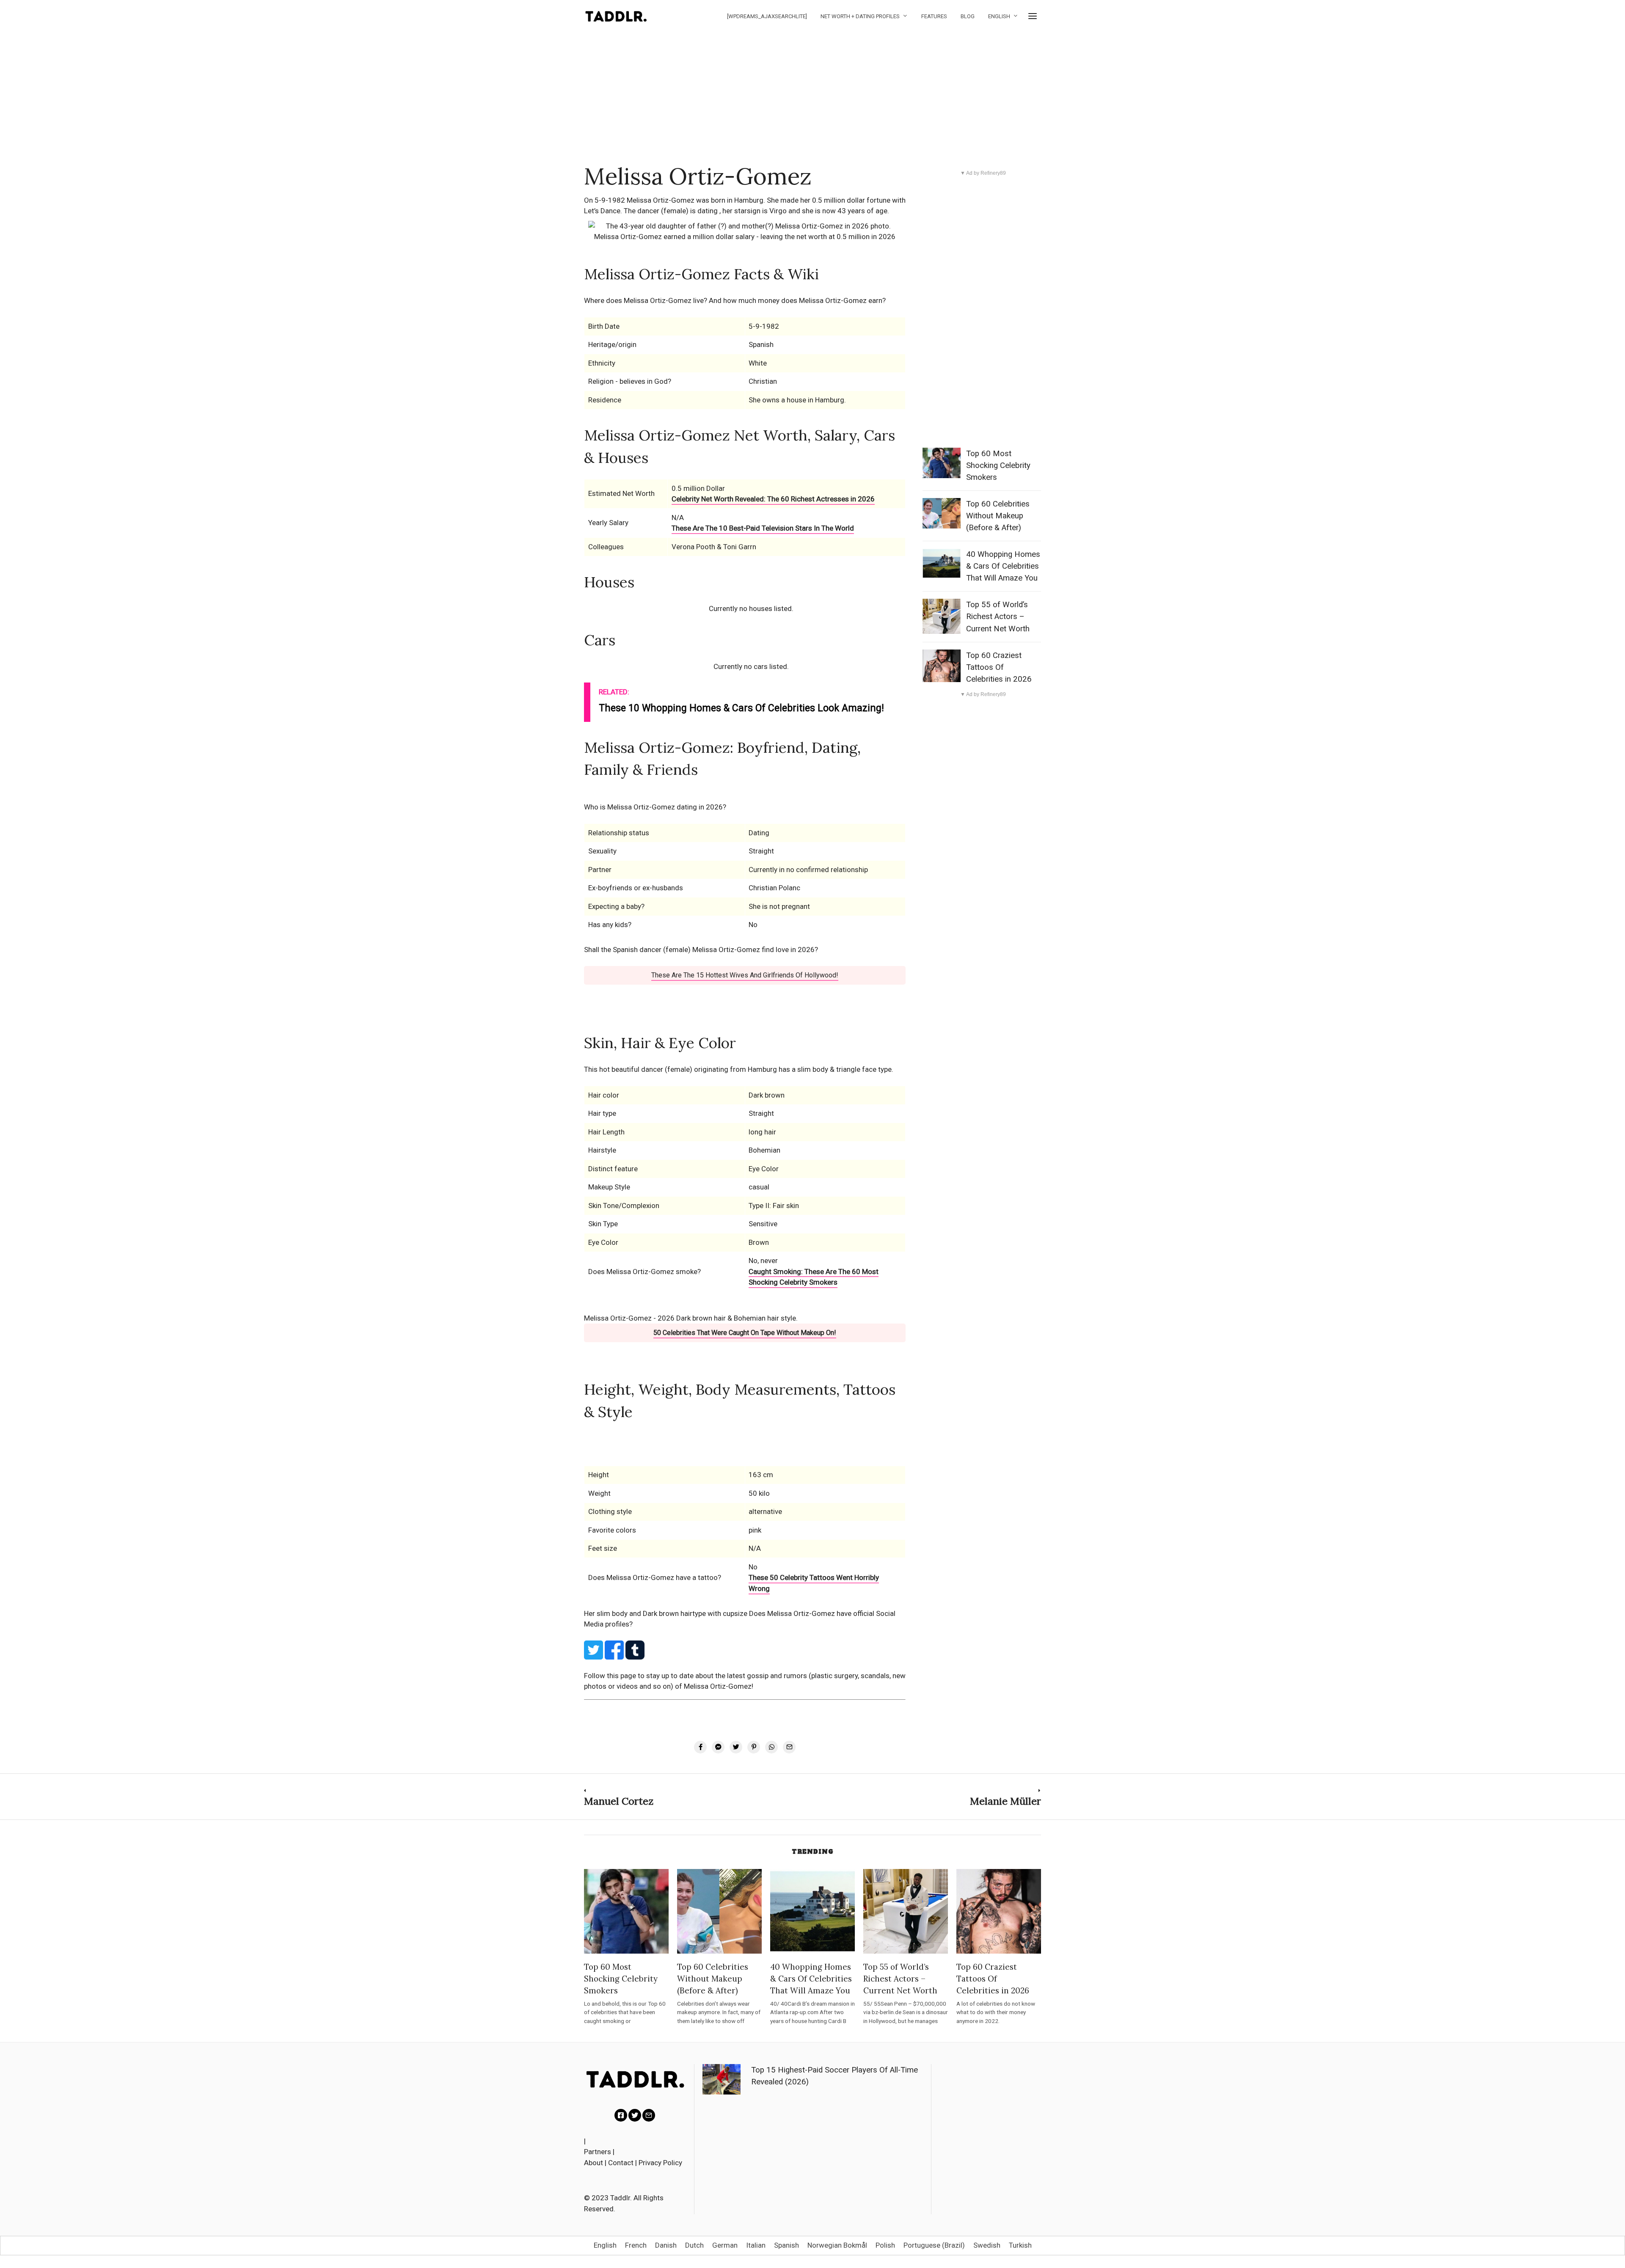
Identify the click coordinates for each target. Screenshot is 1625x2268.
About (594, 2163)
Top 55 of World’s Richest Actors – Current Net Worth (998, 617)
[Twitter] (635, 2115)
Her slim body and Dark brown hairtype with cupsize (667, 1613)
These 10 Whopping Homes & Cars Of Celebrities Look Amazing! (741, 708)
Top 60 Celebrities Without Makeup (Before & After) (998, 516)
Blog (968, 16)
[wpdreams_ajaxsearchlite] (767, 16)
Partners (598, 2152)
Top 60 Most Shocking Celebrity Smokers (998, 465)
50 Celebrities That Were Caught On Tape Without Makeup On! (745, 1333)
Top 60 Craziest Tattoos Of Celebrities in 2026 (999, 667)
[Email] (649, 2115)
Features (934, 16)
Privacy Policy (660, 2163)
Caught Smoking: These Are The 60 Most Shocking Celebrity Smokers (814, 1277)
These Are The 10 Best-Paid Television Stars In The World (763, 528)
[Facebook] (621, 2115)
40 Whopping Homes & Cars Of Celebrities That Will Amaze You (1003, 566)
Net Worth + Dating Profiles (860, 16)
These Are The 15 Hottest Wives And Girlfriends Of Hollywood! (745, 975)
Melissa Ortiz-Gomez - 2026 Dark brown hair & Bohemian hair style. (691, 1318)
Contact (621, 2163)
